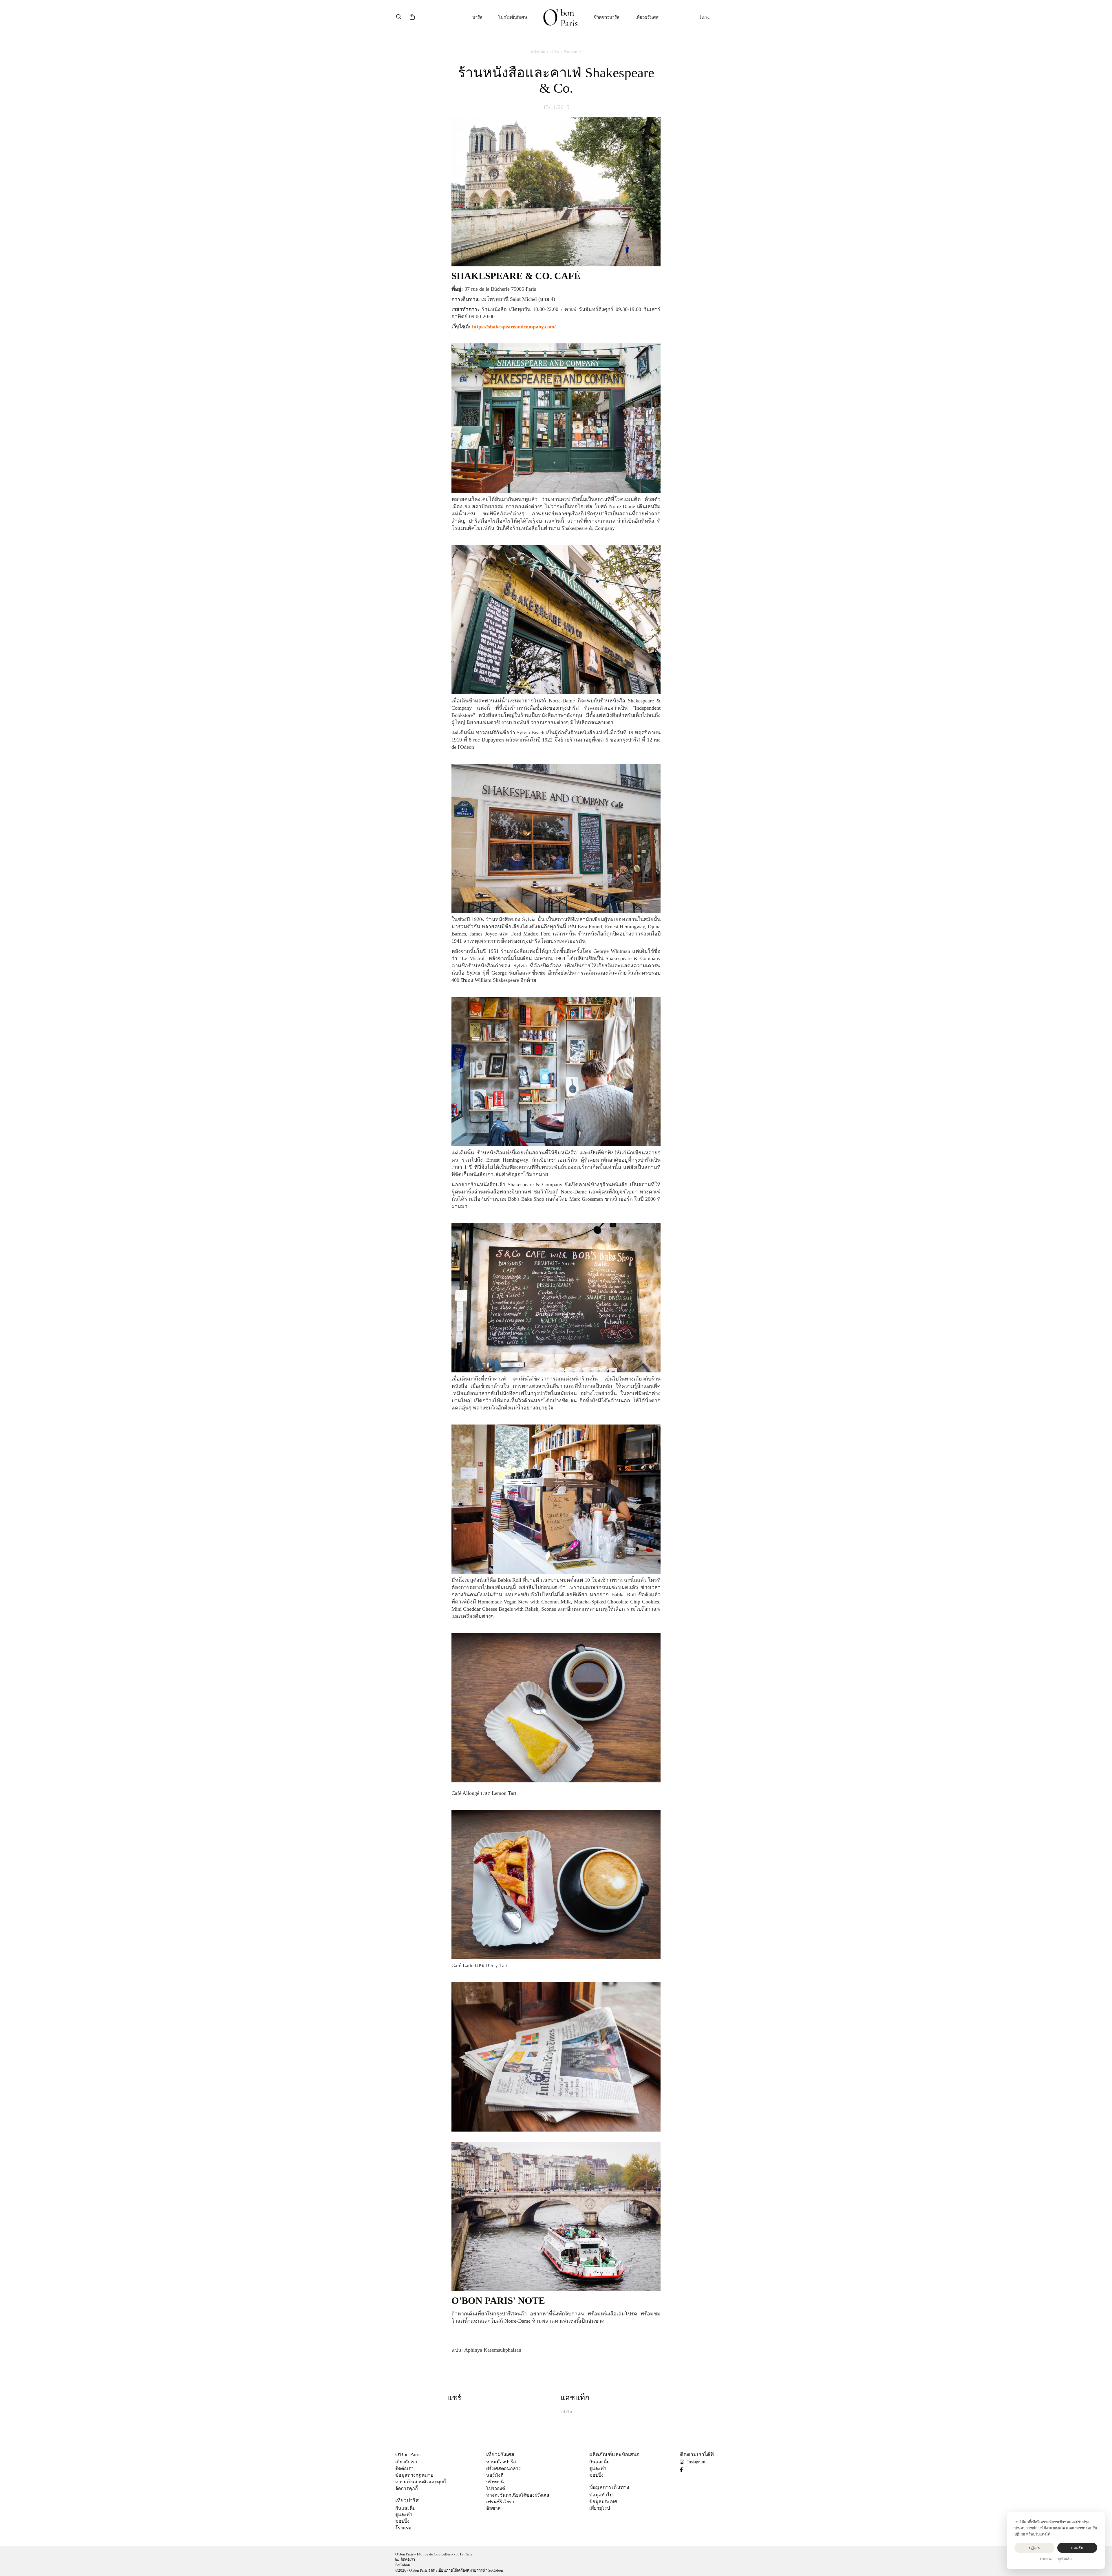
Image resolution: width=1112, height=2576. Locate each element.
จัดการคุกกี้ (407, 2488)
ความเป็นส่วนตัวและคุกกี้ (421, 2482)
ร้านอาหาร (573, 52)
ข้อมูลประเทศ (603, 2501)
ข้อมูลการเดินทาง (609, 2487)
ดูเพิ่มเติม (1065, 2559)
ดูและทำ (404, 2514)
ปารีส (477, 17)
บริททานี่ (495, 2482)
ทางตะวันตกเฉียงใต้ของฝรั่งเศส (518, 2495)
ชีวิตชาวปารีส (607, 17)
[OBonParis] (560, 18)
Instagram (696, 2462)
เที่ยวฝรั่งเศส (647, 17)
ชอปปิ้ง (402, 2521)
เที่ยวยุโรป (600, 2508)
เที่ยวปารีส (407, 2500)
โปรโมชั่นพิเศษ (513, 17)
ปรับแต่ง (1046, 2559)
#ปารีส (566, 2412)
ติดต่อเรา (404, 2468)
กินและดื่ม (406, 2508)
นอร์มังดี (495, 2475)
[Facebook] (684, 2470)
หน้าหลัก (538, 52)
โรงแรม (403, 2528)
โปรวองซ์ (496, 2488)
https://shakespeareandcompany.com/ (514, 327)
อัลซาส (493, 2508)
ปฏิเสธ (1034, 2548)
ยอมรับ (1077, 2548)
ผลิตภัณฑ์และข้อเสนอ (614, 2454)
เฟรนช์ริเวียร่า (500, 2502)
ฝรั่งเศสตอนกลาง (503, 2468)
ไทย (703, 18)
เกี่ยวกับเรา (406, 2462)
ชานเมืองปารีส (501, 2462)
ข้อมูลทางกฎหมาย (414, 2475)
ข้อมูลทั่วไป (601, 2495)
